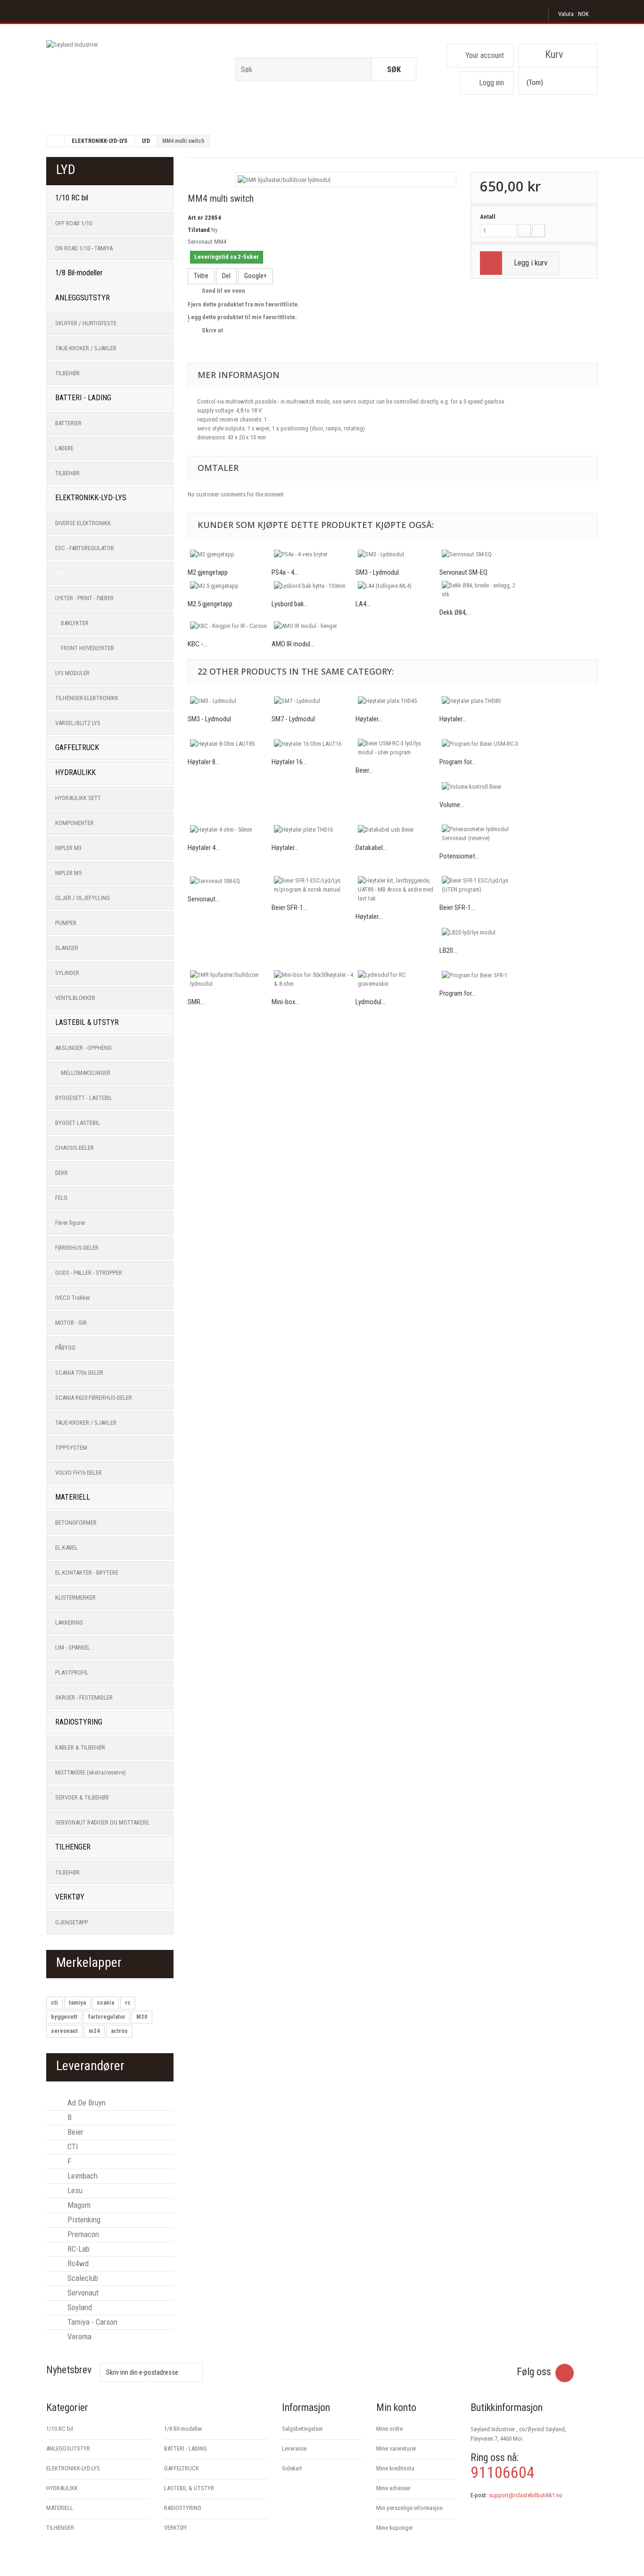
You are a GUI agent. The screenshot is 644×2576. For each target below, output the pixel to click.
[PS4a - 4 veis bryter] (314, 554)
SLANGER (67, 948)
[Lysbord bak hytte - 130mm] (314, 586)
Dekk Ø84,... (455, 612)
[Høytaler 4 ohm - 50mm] (230, 829)
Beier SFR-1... (289, 908)
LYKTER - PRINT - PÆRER (84, 598)
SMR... (196, 1002)
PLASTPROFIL (72, 1672)
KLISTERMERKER (75, 1598)
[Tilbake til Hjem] (56, 141)
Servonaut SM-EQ (463, 572)
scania (105, 2002)
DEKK (62, 1173)
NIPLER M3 (68, 848)
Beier (74, 2132)
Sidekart (292, 2468)
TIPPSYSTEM (71, 1448)
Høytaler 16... (289, 762)
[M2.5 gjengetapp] (230, 586)
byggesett (64, 2017)
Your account (485, 55)
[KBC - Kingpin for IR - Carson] (230, 626)
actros (119, 2031)
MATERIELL (73, 1497)
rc (128, 2002)
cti (54, 2002)
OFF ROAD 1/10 (74, 223)
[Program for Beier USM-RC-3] (481, 743)
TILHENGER (73, 1847)
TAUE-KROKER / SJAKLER (86, 348)
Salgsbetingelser (302, 2429)
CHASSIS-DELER (74, 1148)
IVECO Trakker (73, 1298)
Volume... (452, 805)
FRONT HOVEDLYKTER (87, 648)
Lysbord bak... (290, 604)
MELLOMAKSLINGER (86, 1073)
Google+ (256, 276)
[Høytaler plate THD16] (314, 829)
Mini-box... (286, 1002)
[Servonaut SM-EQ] (481, 554)
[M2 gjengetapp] (230, 554)
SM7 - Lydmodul (293, 719)
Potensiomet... (459, 856)
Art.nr (195, 218)
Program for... (458, 762)
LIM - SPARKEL (73, 1647)
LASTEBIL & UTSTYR (87, 1022)
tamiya (77, 2002)
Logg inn (491, 83)
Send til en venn (223, 291)
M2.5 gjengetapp (210, 604)
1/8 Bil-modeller (79, 273)
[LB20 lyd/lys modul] (481, 932)
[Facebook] (565, 2373)
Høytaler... (369, 719)
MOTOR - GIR (71, 1323)
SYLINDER (67, 973)
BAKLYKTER (75, 623)
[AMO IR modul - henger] (314, 626)
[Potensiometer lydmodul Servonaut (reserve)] (481, 834)
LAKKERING (69, 1622)
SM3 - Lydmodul (377, 572)
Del (226, 276)
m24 (94, 2031)
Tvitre (201, 276)
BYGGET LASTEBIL (78, 1123)
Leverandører (90, 2066)
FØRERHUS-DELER (77, 1248)
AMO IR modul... (293, 644)
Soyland (79, 2307)
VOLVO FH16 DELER (78, 1473)
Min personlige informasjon (409, 2508)
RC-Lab (78, 2249)
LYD (146, 141)
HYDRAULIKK (75, 772)
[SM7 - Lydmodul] (314, 701)
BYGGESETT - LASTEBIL (84, 1098)
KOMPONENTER (74, 823)
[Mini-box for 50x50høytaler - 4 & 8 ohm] (314, 979)
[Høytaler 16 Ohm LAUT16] (314, 743)
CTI (72, 2147)
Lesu (74, 2190)
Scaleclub (82, 2278)
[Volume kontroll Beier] (481, 786)
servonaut (64, 2031)
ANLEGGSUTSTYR (83, 298)
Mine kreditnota (395, 2468)
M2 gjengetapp (208, 572)
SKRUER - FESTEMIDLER (84, 1697)
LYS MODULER (72, 673)
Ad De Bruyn (86, 2103)
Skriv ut (212, 330)
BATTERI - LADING (83, 398)
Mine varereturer (396, 2448)
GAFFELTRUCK (77, 747)
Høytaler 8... (204, 762)
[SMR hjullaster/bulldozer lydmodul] (284, 179)
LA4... (363, 604)
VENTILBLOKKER (75, 998)
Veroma (78, 2337)
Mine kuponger (395, 2528)
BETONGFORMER (76, 1523)
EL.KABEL (66, 1548)
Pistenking (83, 2220)
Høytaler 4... (204, 848)
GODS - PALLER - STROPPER (89, 1273)
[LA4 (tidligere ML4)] (397, 586)
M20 (142, 2017)
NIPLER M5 (68, 873)
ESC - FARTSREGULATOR (85, 548)
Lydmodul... (371, 1002)
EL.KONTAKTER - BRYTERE (87, 1573)
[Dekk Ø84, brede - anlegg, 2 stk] (481, 590)
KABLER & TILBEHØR (80, 1747)
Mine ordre (389, 2429)
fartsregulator (107, 2017)
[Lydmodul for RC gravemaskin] (397, 979)
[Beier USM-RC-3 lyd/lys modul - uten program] (397, 748)
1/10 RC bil (72, 198)
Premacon (82, 2234)
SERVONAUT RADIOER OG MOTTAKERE (102, 1822)
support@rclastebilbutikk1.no (526, 2495)
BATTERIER (68, 423)
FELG (61, 1198)
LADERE (64, 448)
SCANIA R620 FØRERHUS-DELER (94, 1398)
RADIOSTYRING (79, 1722)
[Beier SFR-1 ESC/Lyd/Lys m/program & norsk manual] (314, 885)
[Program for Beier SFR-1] (481, 975)
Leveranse (294, 2448)
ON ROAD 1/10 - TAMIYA (84, 248)
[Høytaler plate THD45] (397, 701)
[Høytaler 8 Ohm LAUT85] (230, 743)
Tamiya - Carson (91, 2322)
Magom (78, 2205)
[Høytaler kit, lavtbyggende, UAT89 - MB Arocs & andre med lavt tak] (397, 889)
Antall (488, 217)
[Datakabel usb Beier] (397, 829)
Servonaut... (204, 899)
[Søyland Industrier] (133, 73)
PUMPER (66, 923)
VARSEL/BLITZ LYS (78, 723)
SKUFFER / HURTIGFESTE (86, 323)
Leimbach (82, 2176)
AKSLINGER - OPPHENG (83, 1048)
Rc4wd (77, 2263)
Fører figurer (70, 1223)
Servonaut (82, 2293)
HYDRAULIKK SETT (78, 798)
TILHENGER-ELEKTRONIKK (87, 698)
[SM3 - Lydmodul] (397, 554)
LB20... (448, 950)
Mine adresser (393, 2488)
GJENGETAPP (72, 1922)
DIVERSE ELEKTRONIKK (83, 523)
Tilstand (199, 230)
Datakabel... (371, 848)
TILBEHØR (67, 373)
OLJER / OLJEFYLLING (83, 898)
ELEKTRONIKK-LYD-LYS (99, 141)
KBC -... (198, 644)
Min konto (396, 2407)
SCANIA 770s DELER (79, 1373)
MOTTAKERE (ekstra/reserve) (91, 1772)
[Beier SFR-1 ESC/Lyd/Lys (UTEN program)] (481, 885)
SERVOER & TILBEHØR (82, 1797)
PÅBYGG (65, 1348)
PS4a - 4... (285, 572)
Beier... (364, 770)
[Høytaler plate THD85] (481, 701)
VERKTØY (70, 1897)
